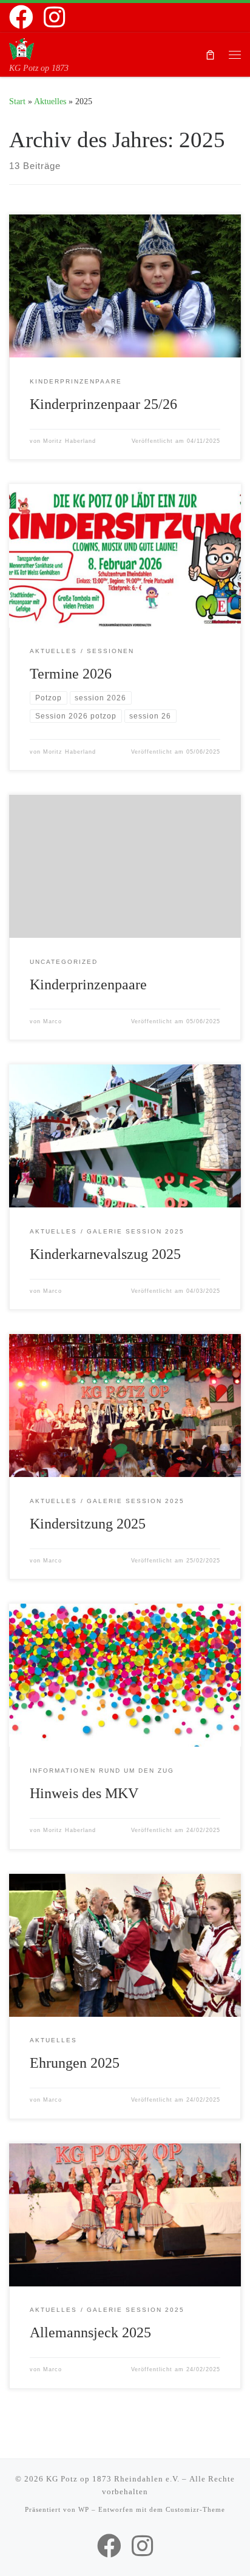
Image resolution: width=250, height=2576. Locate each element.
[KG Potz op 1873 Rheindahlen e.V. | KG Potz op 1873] (22, 48)
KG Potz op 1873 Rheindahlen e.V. (113, 2479)
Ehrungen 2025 (75, 2063)
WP (84, 2509)
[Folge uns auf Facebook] (21, 17)
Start (17, 101)
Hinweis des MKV (84, 1793)
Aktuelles (50, 101)
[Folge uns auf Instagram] (54, 17)
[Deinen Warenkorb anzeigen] (210, 54)
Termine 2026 (71, 674)
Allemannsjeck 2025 (90, 2332)
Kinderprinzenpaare (88, 984)
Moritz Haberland (69, 441)
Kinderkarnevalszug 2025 (105, 1254)
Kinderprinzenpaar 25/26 (103, 404)
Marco (52, 1021)
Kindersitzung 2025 (88, 1524)
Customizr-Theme (195, 2509)
